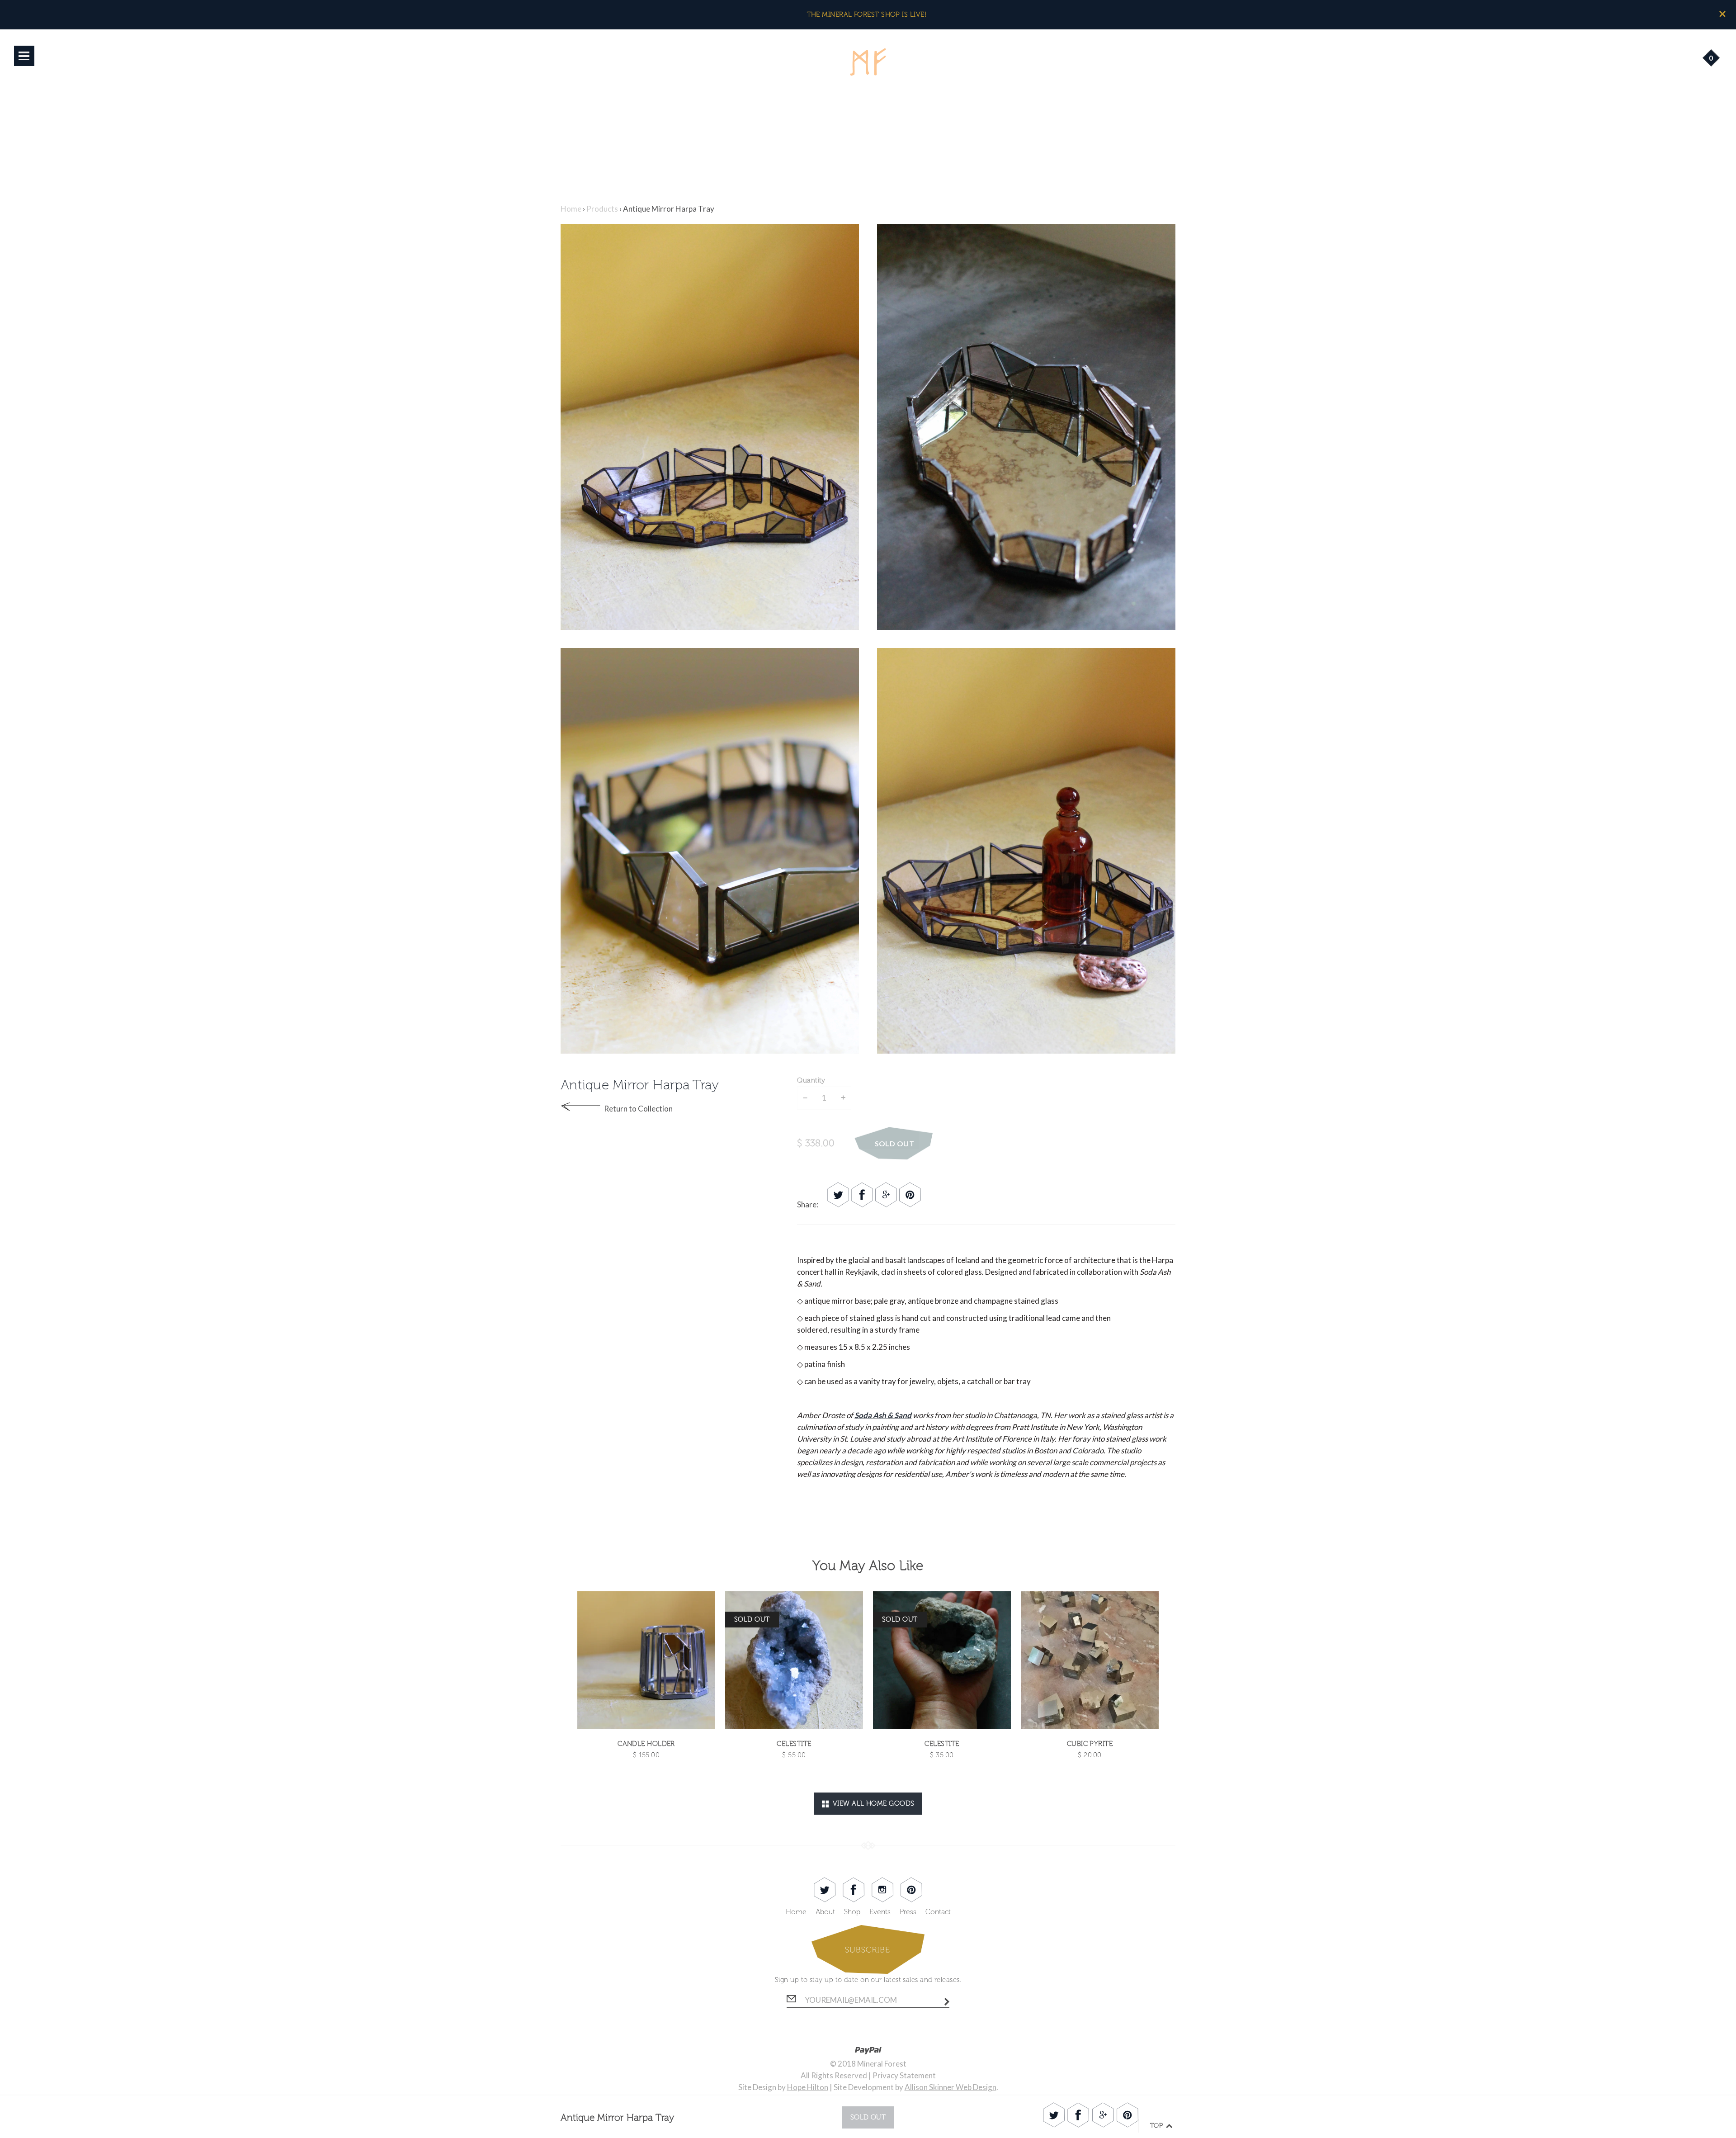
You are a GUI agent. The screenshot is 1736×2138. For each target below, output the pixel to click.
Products (602, 209)
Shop (852, 1912)
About (825, 1912)
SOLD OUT (895, 1143)
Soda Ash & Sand (883, 1415)
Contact (938, 1912)
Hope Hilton (808, 2087)
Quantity (811, 1080)
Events (880, 1912)
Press (908, 1912)
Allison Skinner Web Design (951, 2087)
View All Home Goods (871, 1803)
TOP (1158, 2126)
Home (571, 209)
